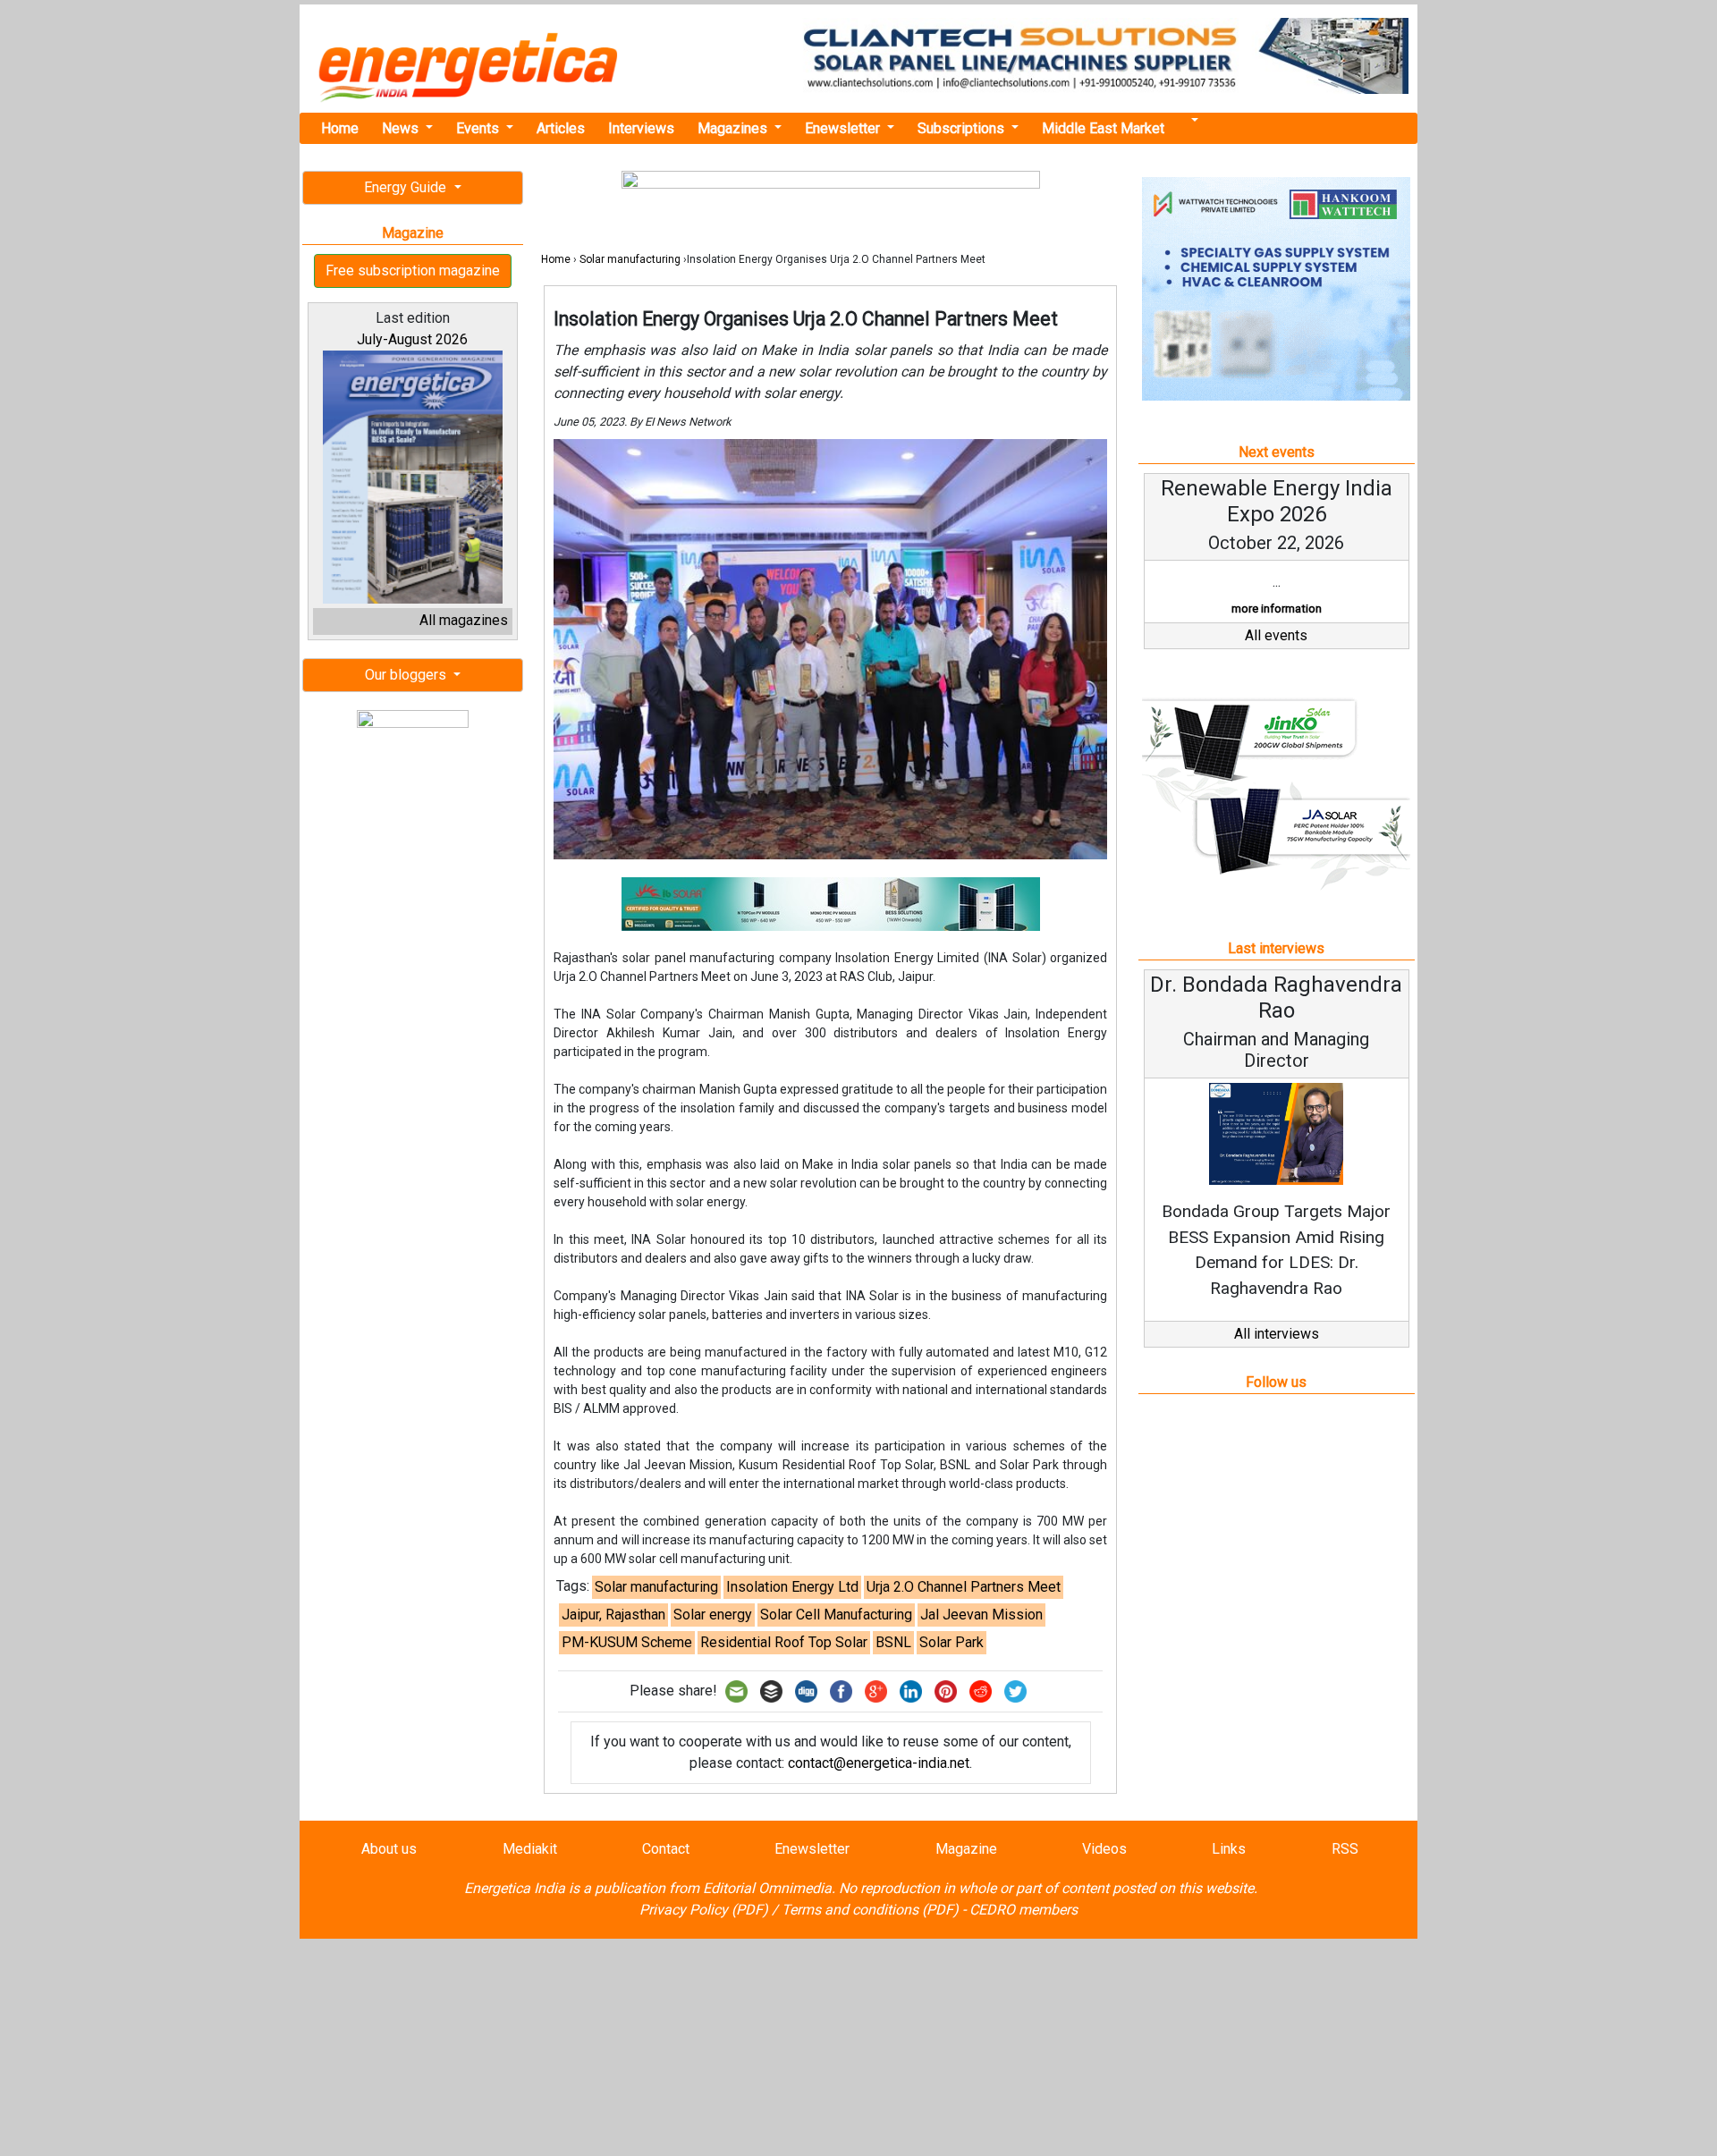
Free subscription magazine (413, 271)
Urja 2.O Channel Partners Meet (964, 1587)
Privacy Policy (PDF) (704, 1910)
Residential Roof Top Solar (784, 1642)
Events (479, 128)
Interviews (641, 128)
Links (1229, 1849)
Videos (1104, 1849)
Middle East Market (1103, 128)
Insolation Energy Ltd (792, 1587)
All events (1276, 635)
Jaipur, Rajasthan (613, 1615)
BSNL (893, 1642)
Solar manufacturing (630, 259)
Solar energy (713, 1615)
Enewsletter (844, 128)
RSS (1345, 1849)
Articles (561, 128)
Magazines (734, 128)
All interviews (1277, 1334)
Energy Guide (407, 187)
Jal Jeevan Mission (981, 1615)
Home (340, 128)
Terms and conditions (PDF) (870, 1910)
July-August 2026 (412, 339)
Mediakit (530, 1849)
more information (1277, 609)
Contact (666, 1849)
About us (389, 1849)
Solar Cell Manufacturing (836, 1615)
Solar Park (952, 1642)
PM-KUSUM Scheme (627, 1642)
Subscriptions (963, 128)
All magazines (464, 620)
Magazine (966, 1849)
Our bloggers (407, 675)
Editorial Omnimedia (767, 1888)
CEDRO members (1023, 1910)
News (402, 128)
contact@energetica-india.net (879, 1763)
